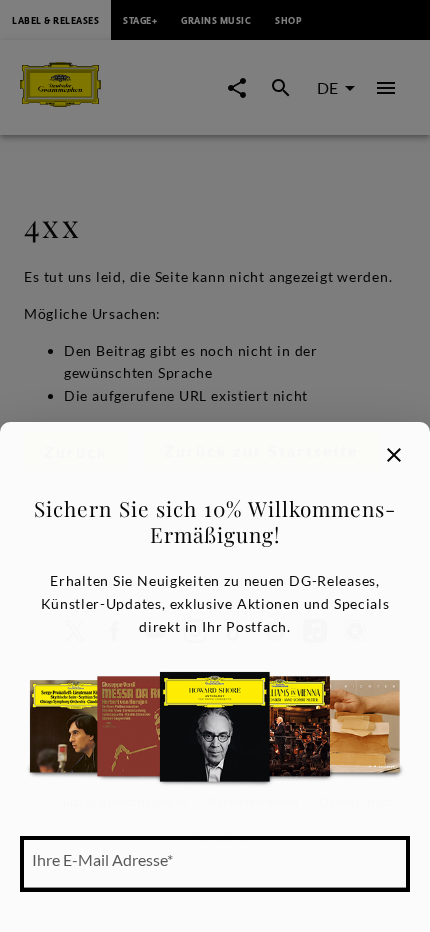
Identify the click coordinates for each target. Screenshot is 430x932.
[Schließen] (394, 455)
